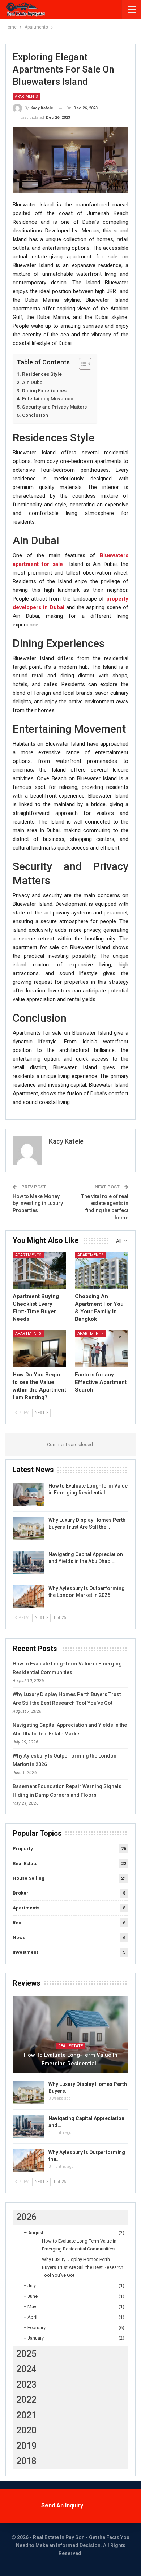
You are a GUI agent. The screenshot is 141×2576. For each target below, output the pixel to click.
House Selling (29, 1878)
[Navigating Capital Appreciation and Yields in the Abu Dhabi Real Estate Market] (28, 1563)
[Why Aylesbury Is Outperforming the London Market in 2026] (28, 1597)
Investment (25, 1952)
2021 (26, 2415)
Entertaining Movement (48, 398)
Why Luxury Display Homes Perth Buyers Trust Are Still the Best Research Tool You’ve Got (83, 2267)
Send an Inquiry (62, 2505)
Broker (21, 1893)
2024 (26, 2369)
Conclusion (35, 415)
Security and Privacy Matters (54, 407)
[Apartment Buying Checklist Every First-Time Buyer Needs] (39, 1270)
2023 (26, 2385)
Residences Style (42, 374)
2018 (26, 2461)
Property (23, 1849)
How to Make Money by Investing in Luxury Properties (38, 1203)
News (19, 1937)
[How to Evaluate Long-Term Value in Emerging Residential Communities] (28, 1494)
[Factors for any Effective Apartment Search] (102, 1349)
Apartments (26, 97)
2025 (26, 2354)
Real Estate (25, 1863)
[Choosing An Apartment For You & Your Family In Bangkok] (102, 1270)
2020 (26, 2430)
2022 (26, 2400)
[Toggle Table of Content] (82, 364)
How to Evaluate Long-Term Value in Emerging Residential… (71, 2059)
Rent (18, 1923)
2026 (26, 2217)
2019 (26, 2446)
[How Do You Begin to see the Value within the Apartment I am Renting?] (39, 1349)
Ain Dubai (33, 382)
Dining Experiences (44, 390)
